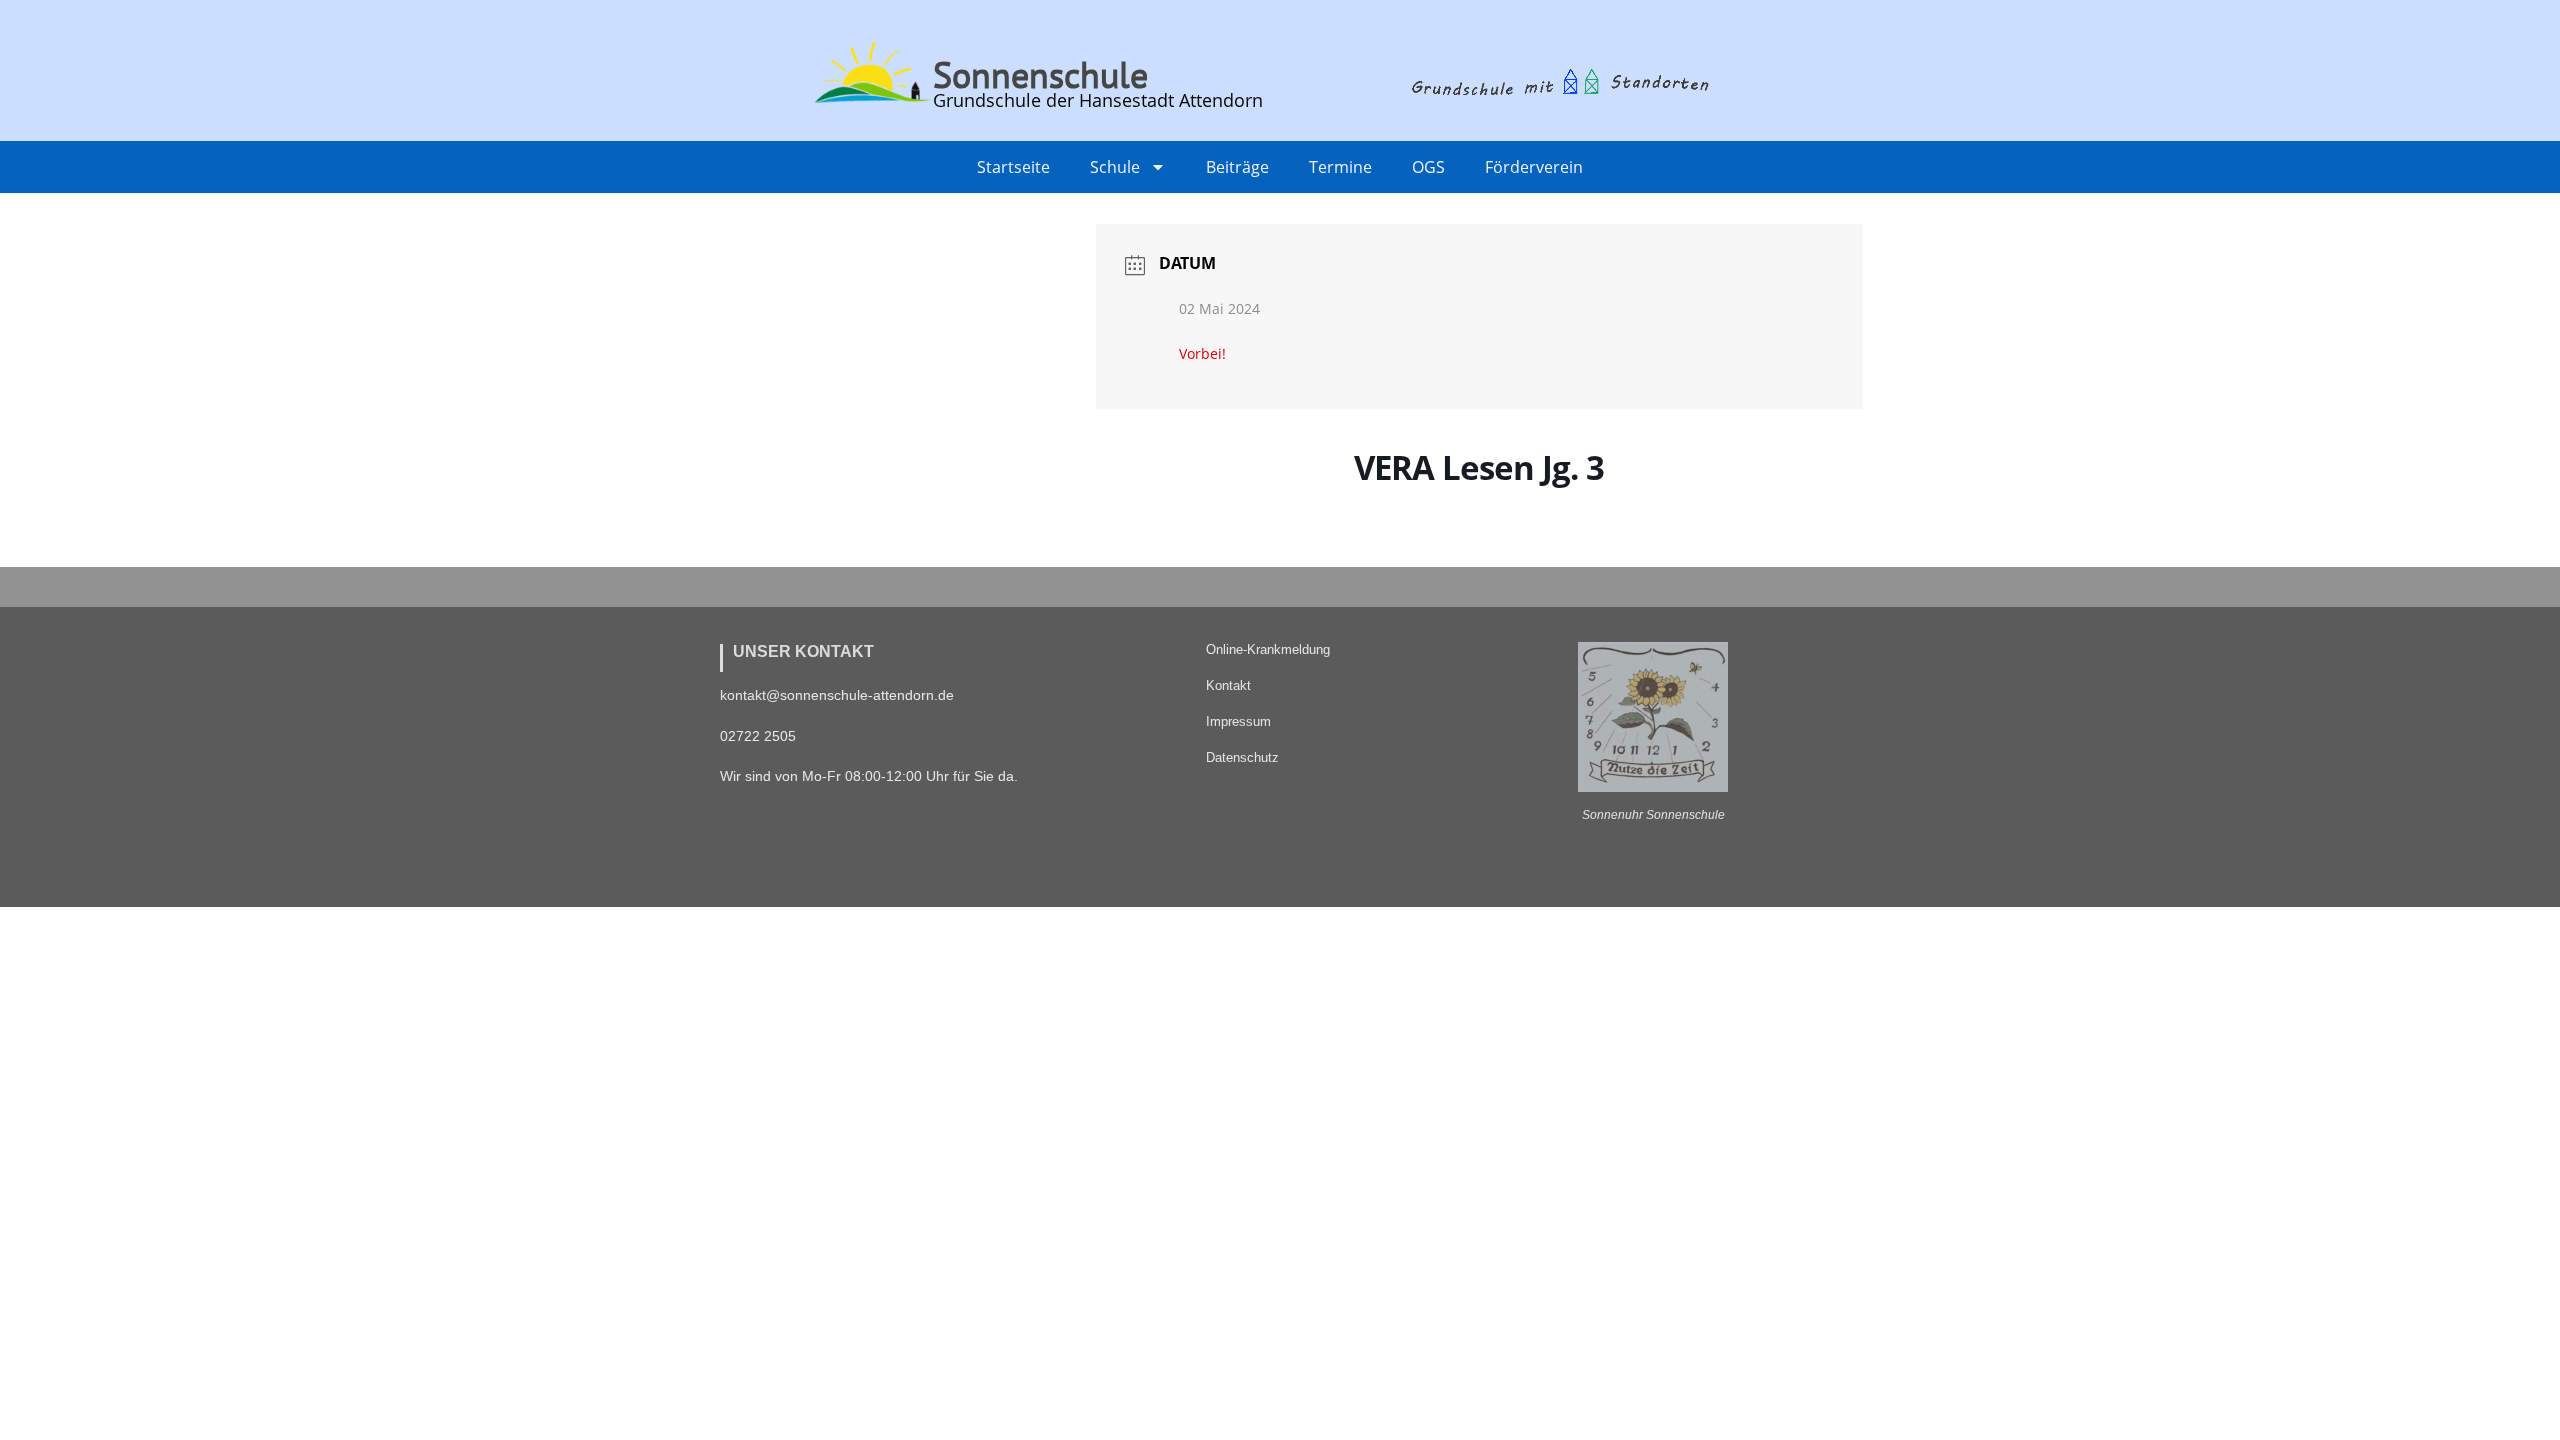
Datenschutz (1242, 757)
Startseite (1013, 167)
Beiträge (1237, 167)
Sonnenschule (1040, 74)
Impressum (1238, 721)
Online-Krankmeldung (1268, 649)
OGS (1428, 167)
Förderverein (1534, 167)
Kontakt (1228, 685)
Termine (1340, 167)
